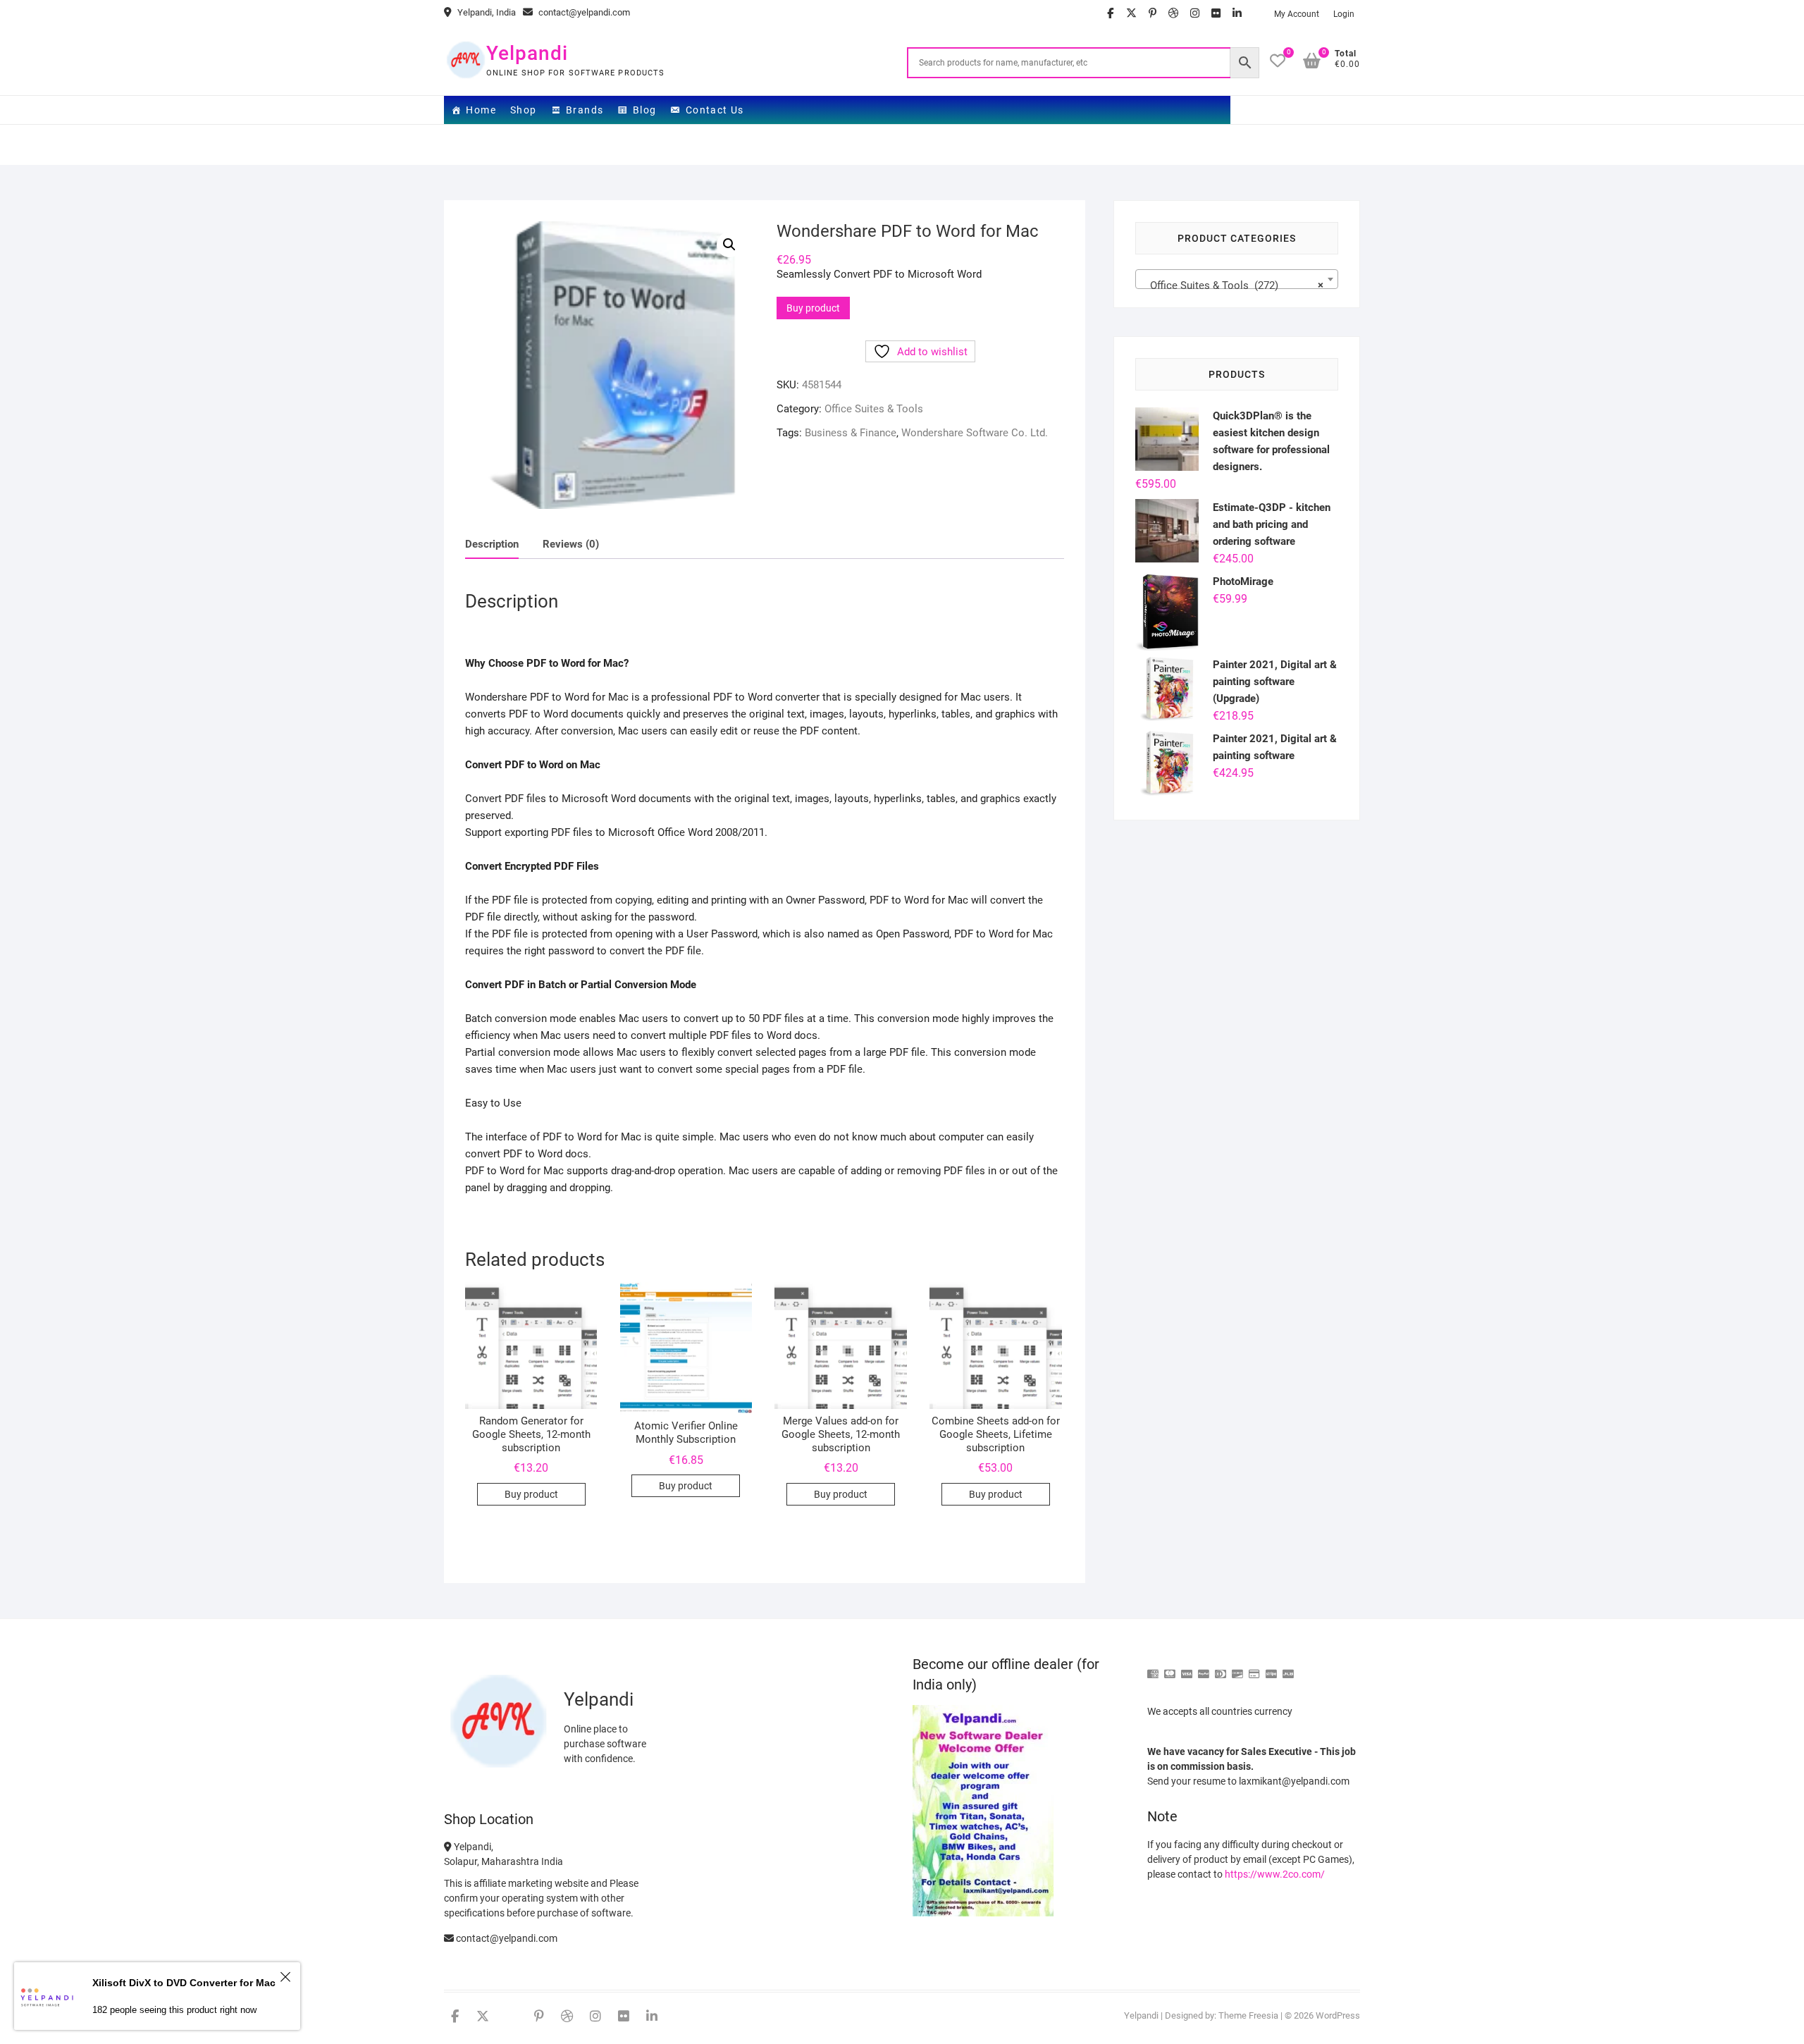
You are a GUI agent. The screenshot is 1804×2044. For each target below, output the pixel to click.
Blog (645, 110)
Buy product (813, 308)
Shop (524, 110)
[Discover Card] (1237, 1668)
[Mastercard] (1170, 1668)
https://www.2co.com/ (1275, 1874)
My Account (1297, 14)
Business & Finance (851, 433)
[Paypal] (1204, 1668)
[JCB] (1288, 1668)
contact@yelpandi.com (583, 12)
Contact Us (715, 110)
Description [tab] (492, 544)
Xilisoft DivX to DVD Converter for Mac (184, 1983)
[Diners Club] (1221, 1668)
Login (1344, 14)
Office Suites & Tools (874, 409)
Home (481, 110)
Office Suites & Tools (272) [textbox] (1232, 285)
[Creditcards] (1254, 1668)
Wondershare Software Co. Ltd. (975, 433)
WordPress (1338, 2015)
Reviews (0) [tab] (571, 544)
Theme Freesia (1248, 2015)
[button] (729, 245)
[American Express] (1153, 1668)
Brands (585, 110)
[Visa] (1187, 1668)
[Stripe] (1271, 1668)
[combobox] (1237, 279)
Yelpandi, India (486, 12)
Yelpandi (527, 53)
